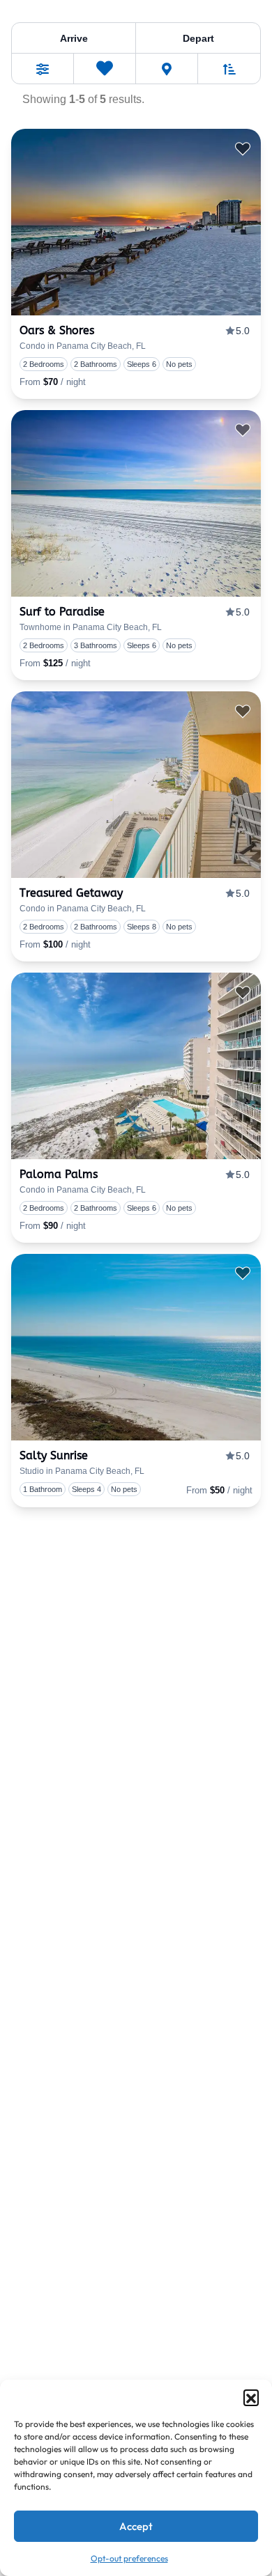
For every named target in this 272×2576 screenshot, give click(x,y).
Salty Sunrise (54, 1455)
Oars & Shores (57, 330)
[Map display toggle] (167, 69)
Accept (136, 2526)
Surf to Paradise (62, 612)
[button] (251, 2397)
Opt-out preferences (129, 2558)
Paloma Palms (59, 1174)
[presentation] (136, 222)
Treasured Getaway (71, 893)
